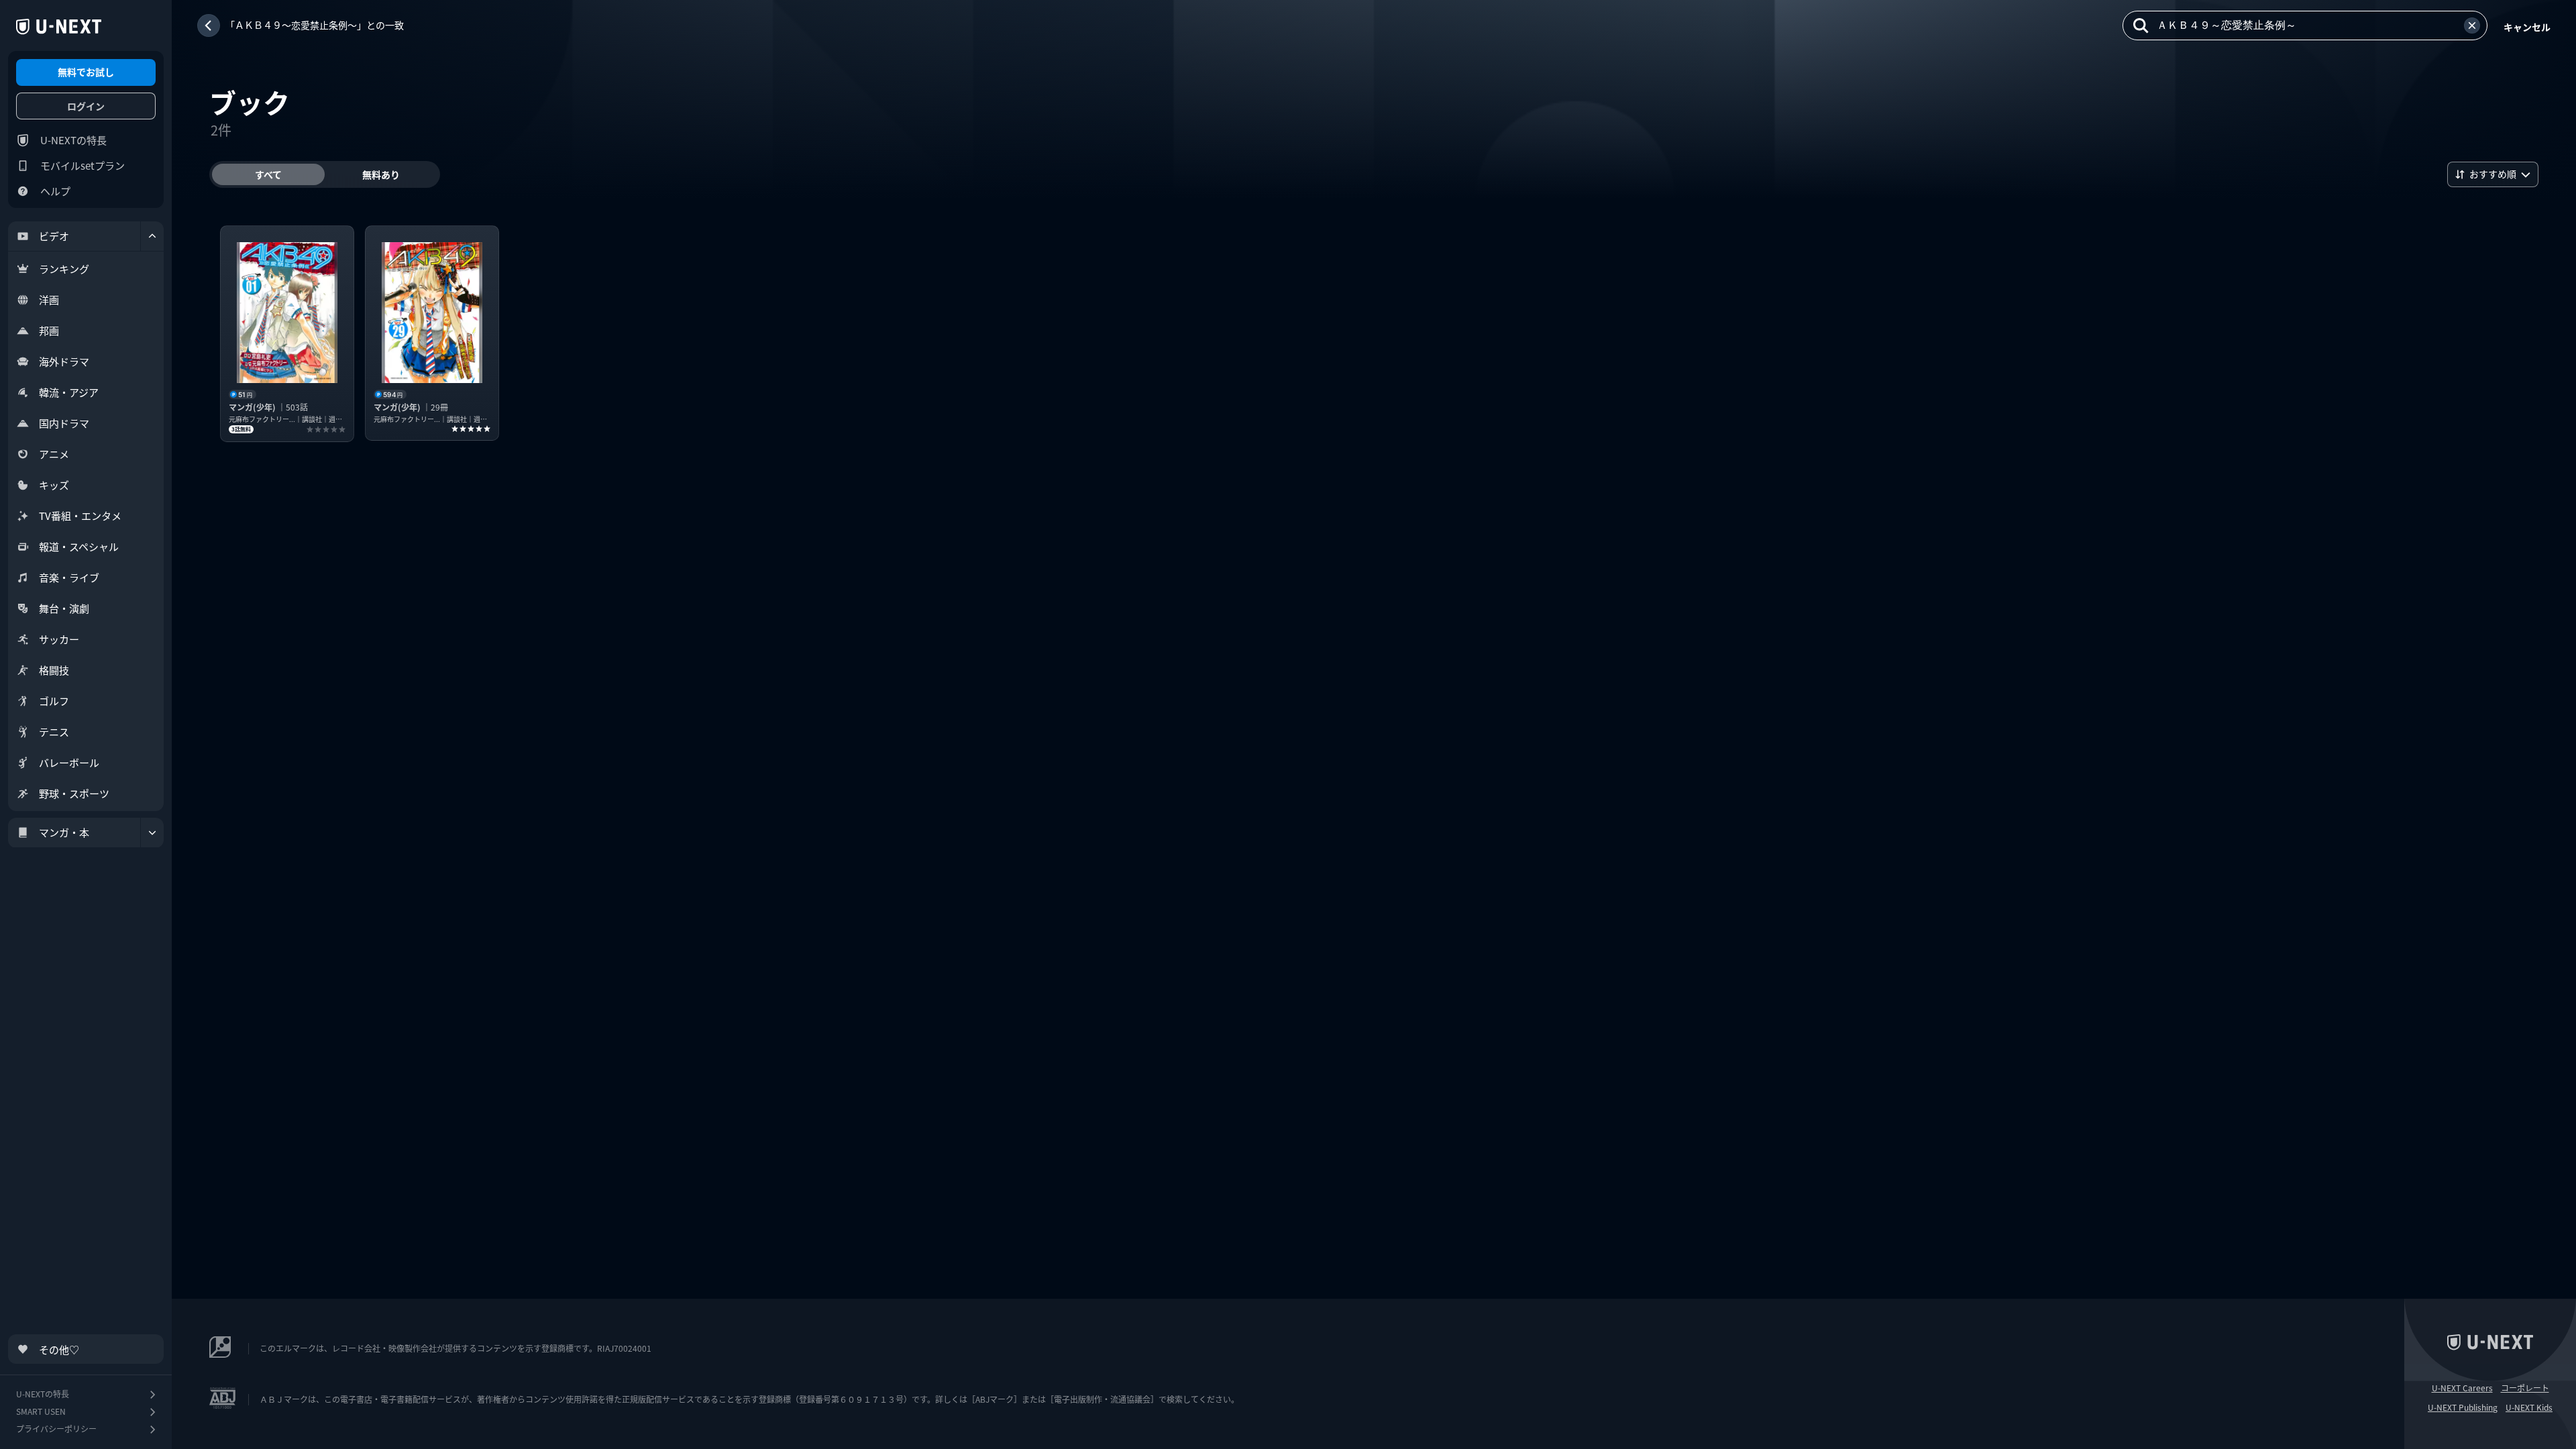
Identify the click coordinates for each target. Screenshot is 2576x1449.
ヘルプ (55, 191)
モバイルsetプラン (83, 165)
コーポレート (2525, 1388)
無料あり (381, 174)
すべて (268, 174)
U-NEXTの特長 (73, 140)
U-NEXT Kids (2529, 1407)
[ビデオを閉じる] (152, 236)
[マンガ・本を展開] (152, 833)
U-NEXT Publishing (2463, 1407)
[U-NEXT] (59, 27)
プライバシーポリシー (56, 1429)
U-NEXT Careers (2462, 1388)
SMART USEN (41, 1411)
